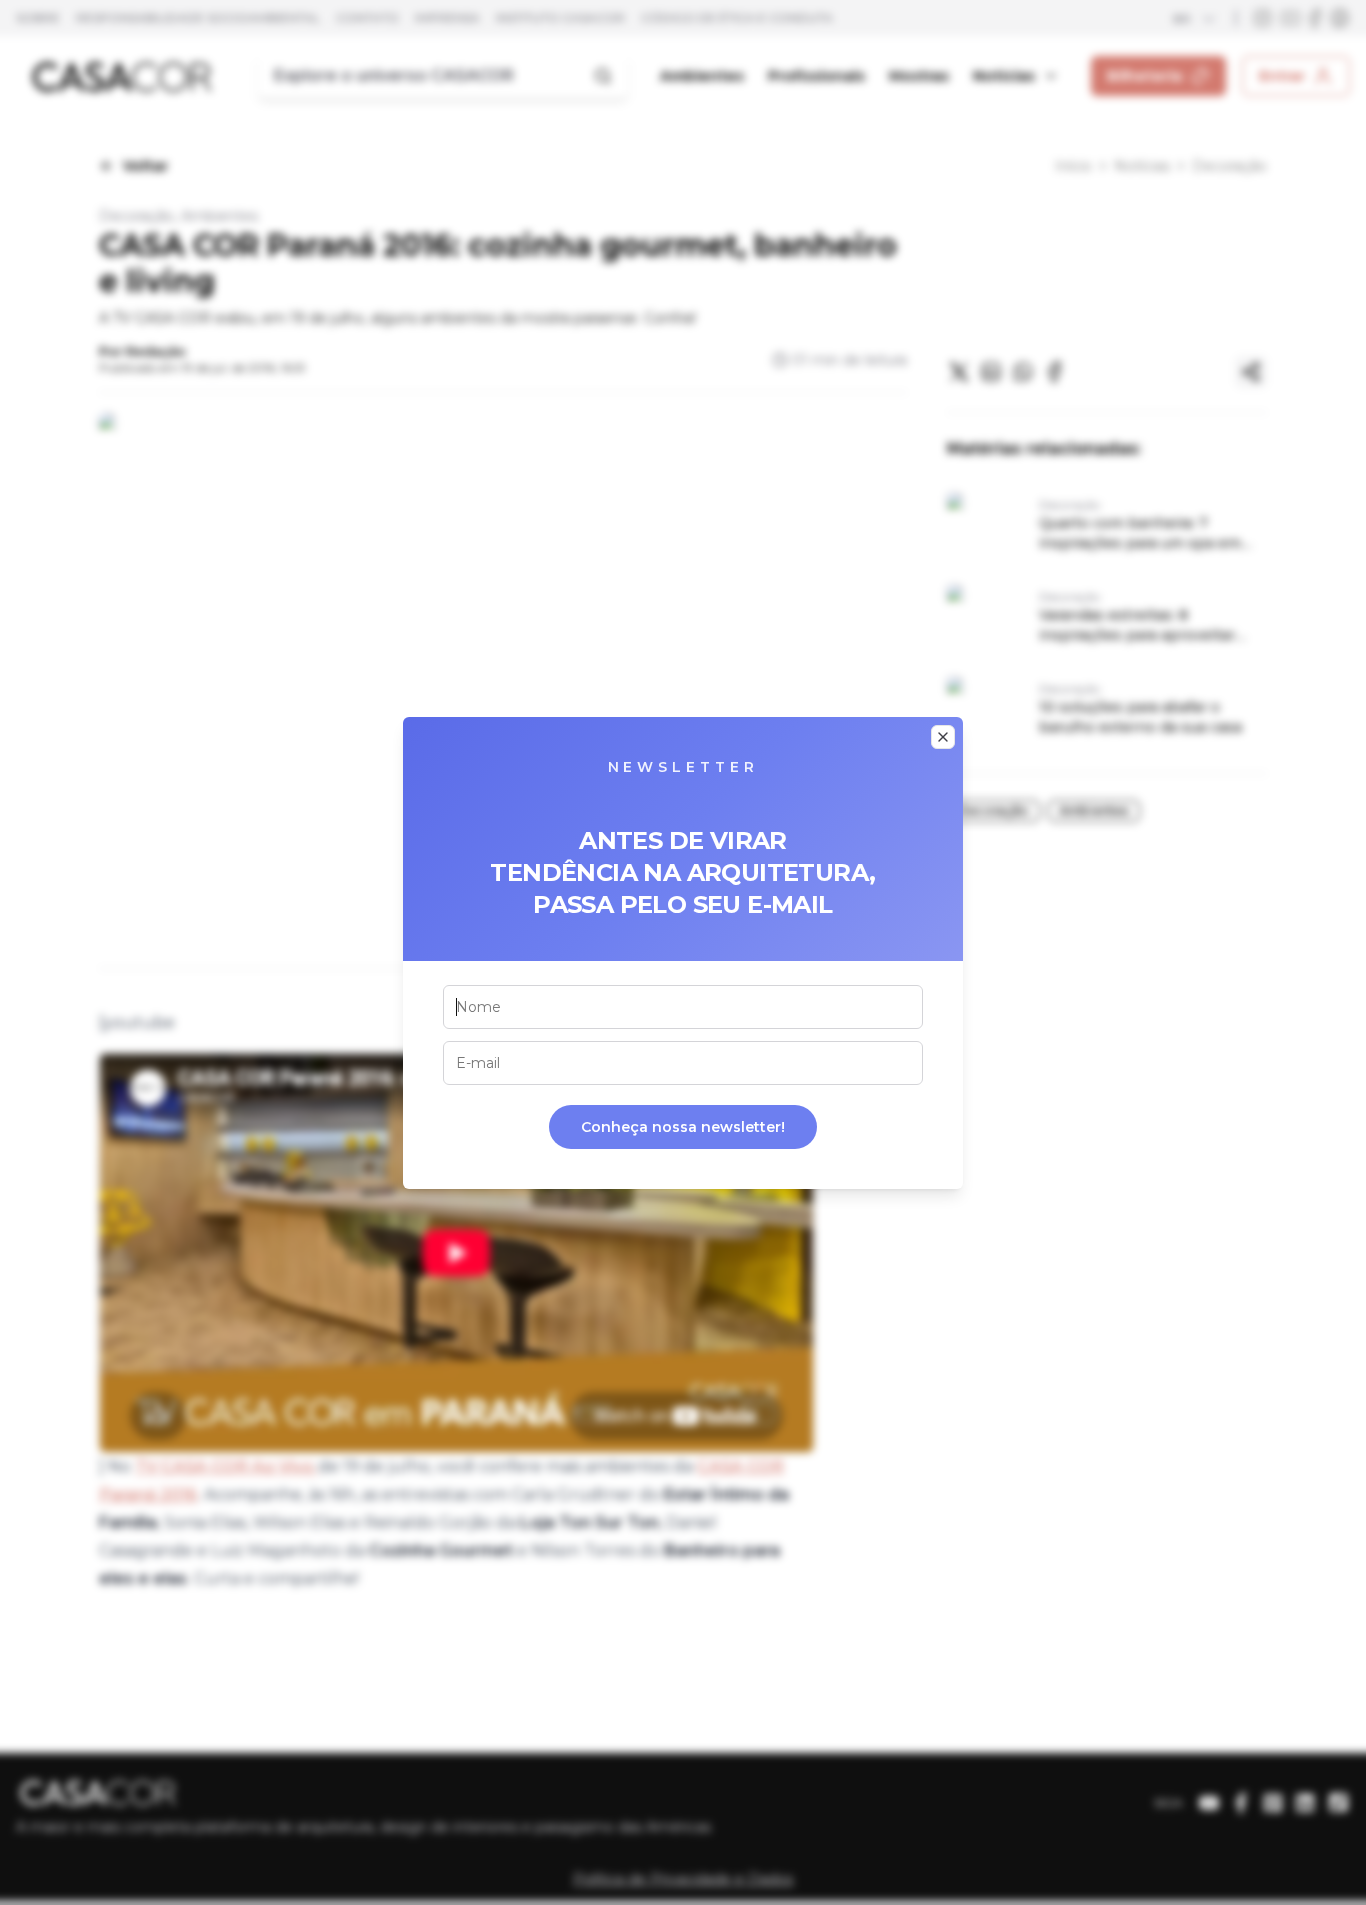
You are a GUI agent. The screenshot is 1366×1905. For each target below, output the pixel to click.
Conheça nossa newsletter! (683, 1127)
